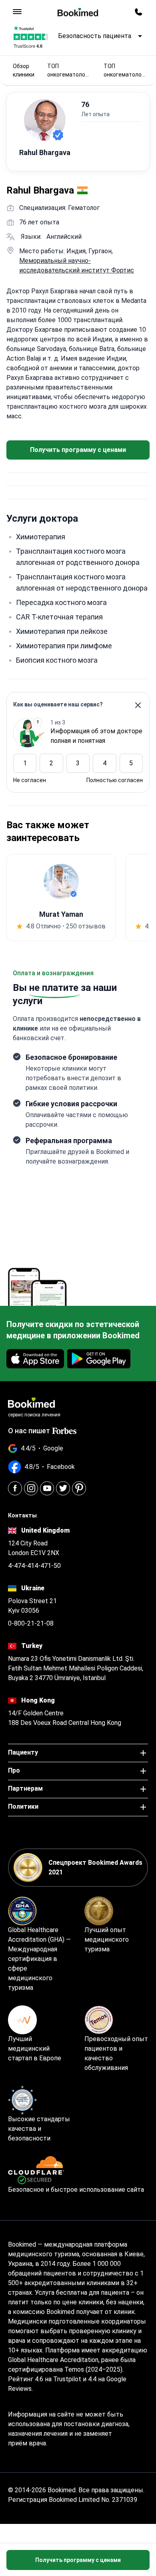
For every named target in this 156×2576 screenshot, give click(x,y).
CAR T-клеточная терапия (59, 617)
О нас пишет (29, 1431)
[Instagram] (31, 1488)
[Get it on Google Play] (99, 1359)
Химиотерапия (41, 537)
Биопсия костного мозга (57, 660)
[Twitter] (63, 1488)
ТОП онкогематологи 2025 (69, 71)
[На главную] (78, 12)
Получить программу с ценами (78, 450)
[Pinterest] (79, 1488)
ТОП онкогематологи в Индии (125, 71)
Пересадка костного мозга (61, 602)
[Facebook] (15, 1488)
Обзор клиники (24, 70)
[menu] (17, 12)
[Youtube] (47, 1488)
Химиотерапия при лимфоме (64, 646)
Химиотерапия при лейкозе (62, 631)
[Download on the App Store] (35, 1359)
